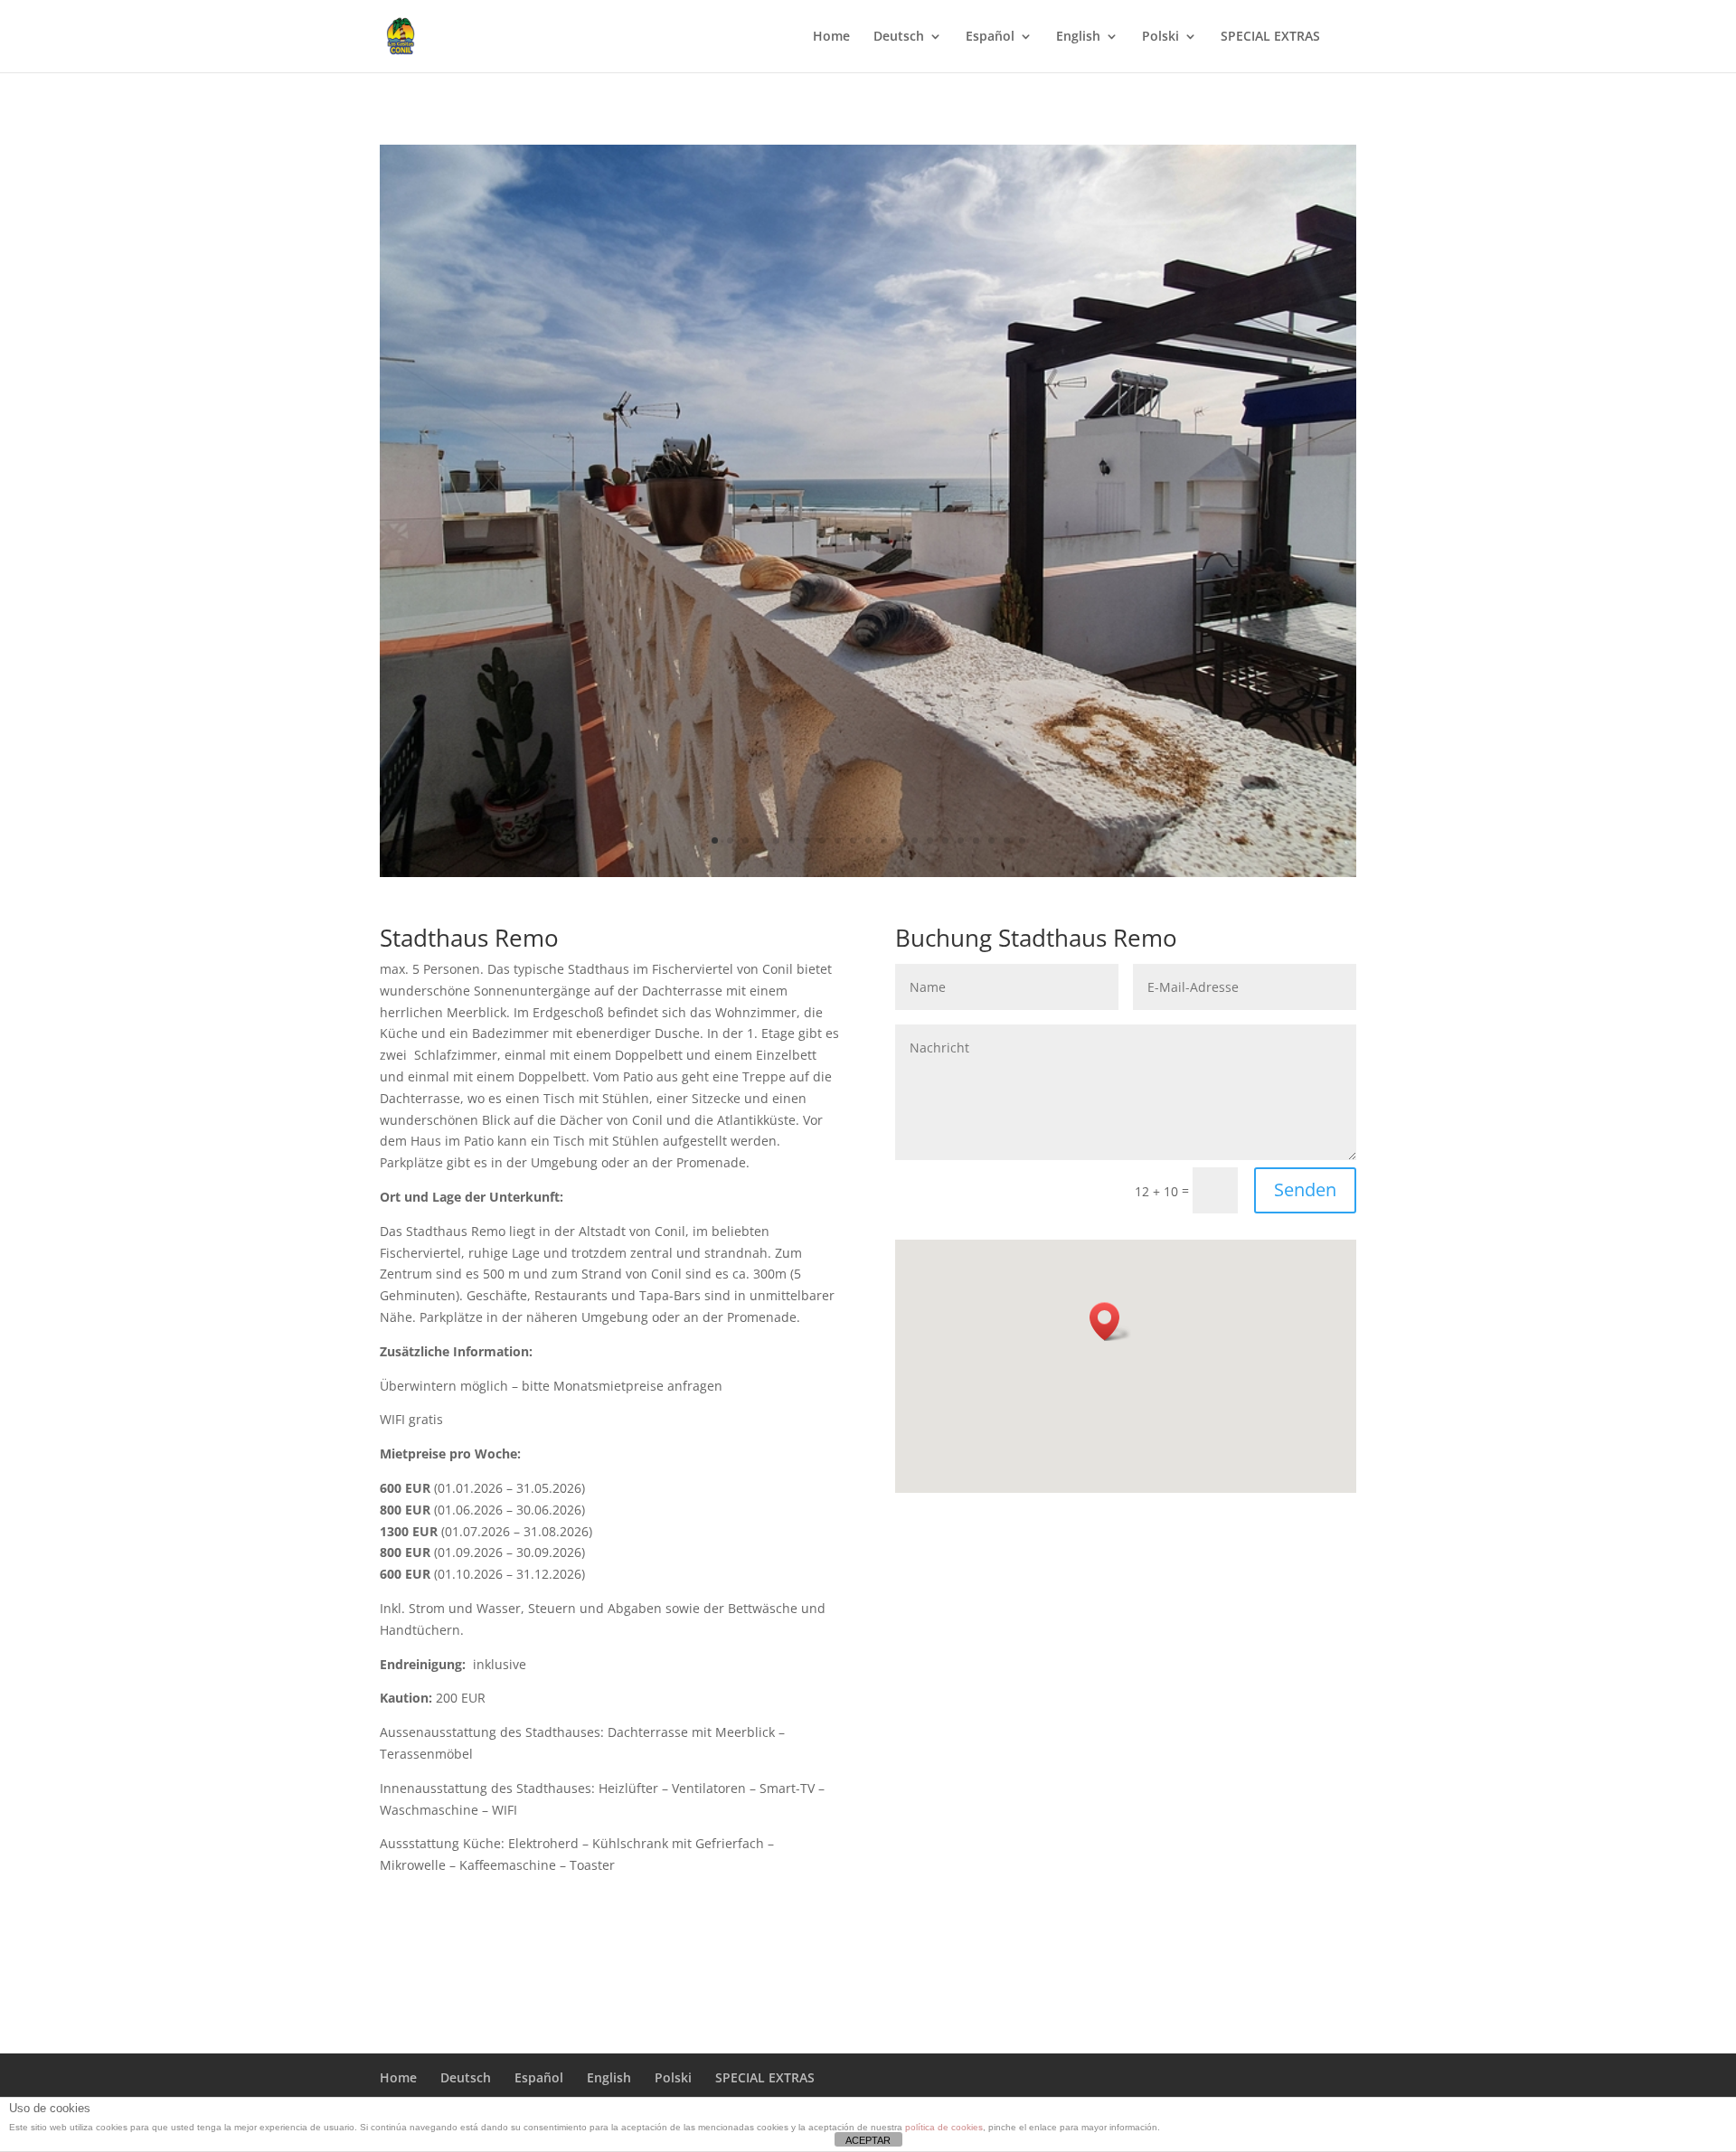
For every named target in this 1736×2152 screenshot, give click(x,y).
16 (945, 840)
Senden (1305, 1189)
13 (899, 840)
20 (1007, 840)
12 (884, 840)
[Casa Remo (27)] (868, 872)
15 (930, 840)
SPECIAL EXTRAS (1270, 37)
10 (853, 840)
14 (915, 840)
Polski (1160, 37)
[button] (1110, 1321)
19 (991, 840)
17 (961, 840)
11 (868, 840)
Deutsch (899, 37)
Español (990, 37)
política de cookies (944, 2127)
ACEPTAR (868, 2140)
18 (976, 840)
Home (831, 37)
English (1078, 37)
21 (1022, 840)
